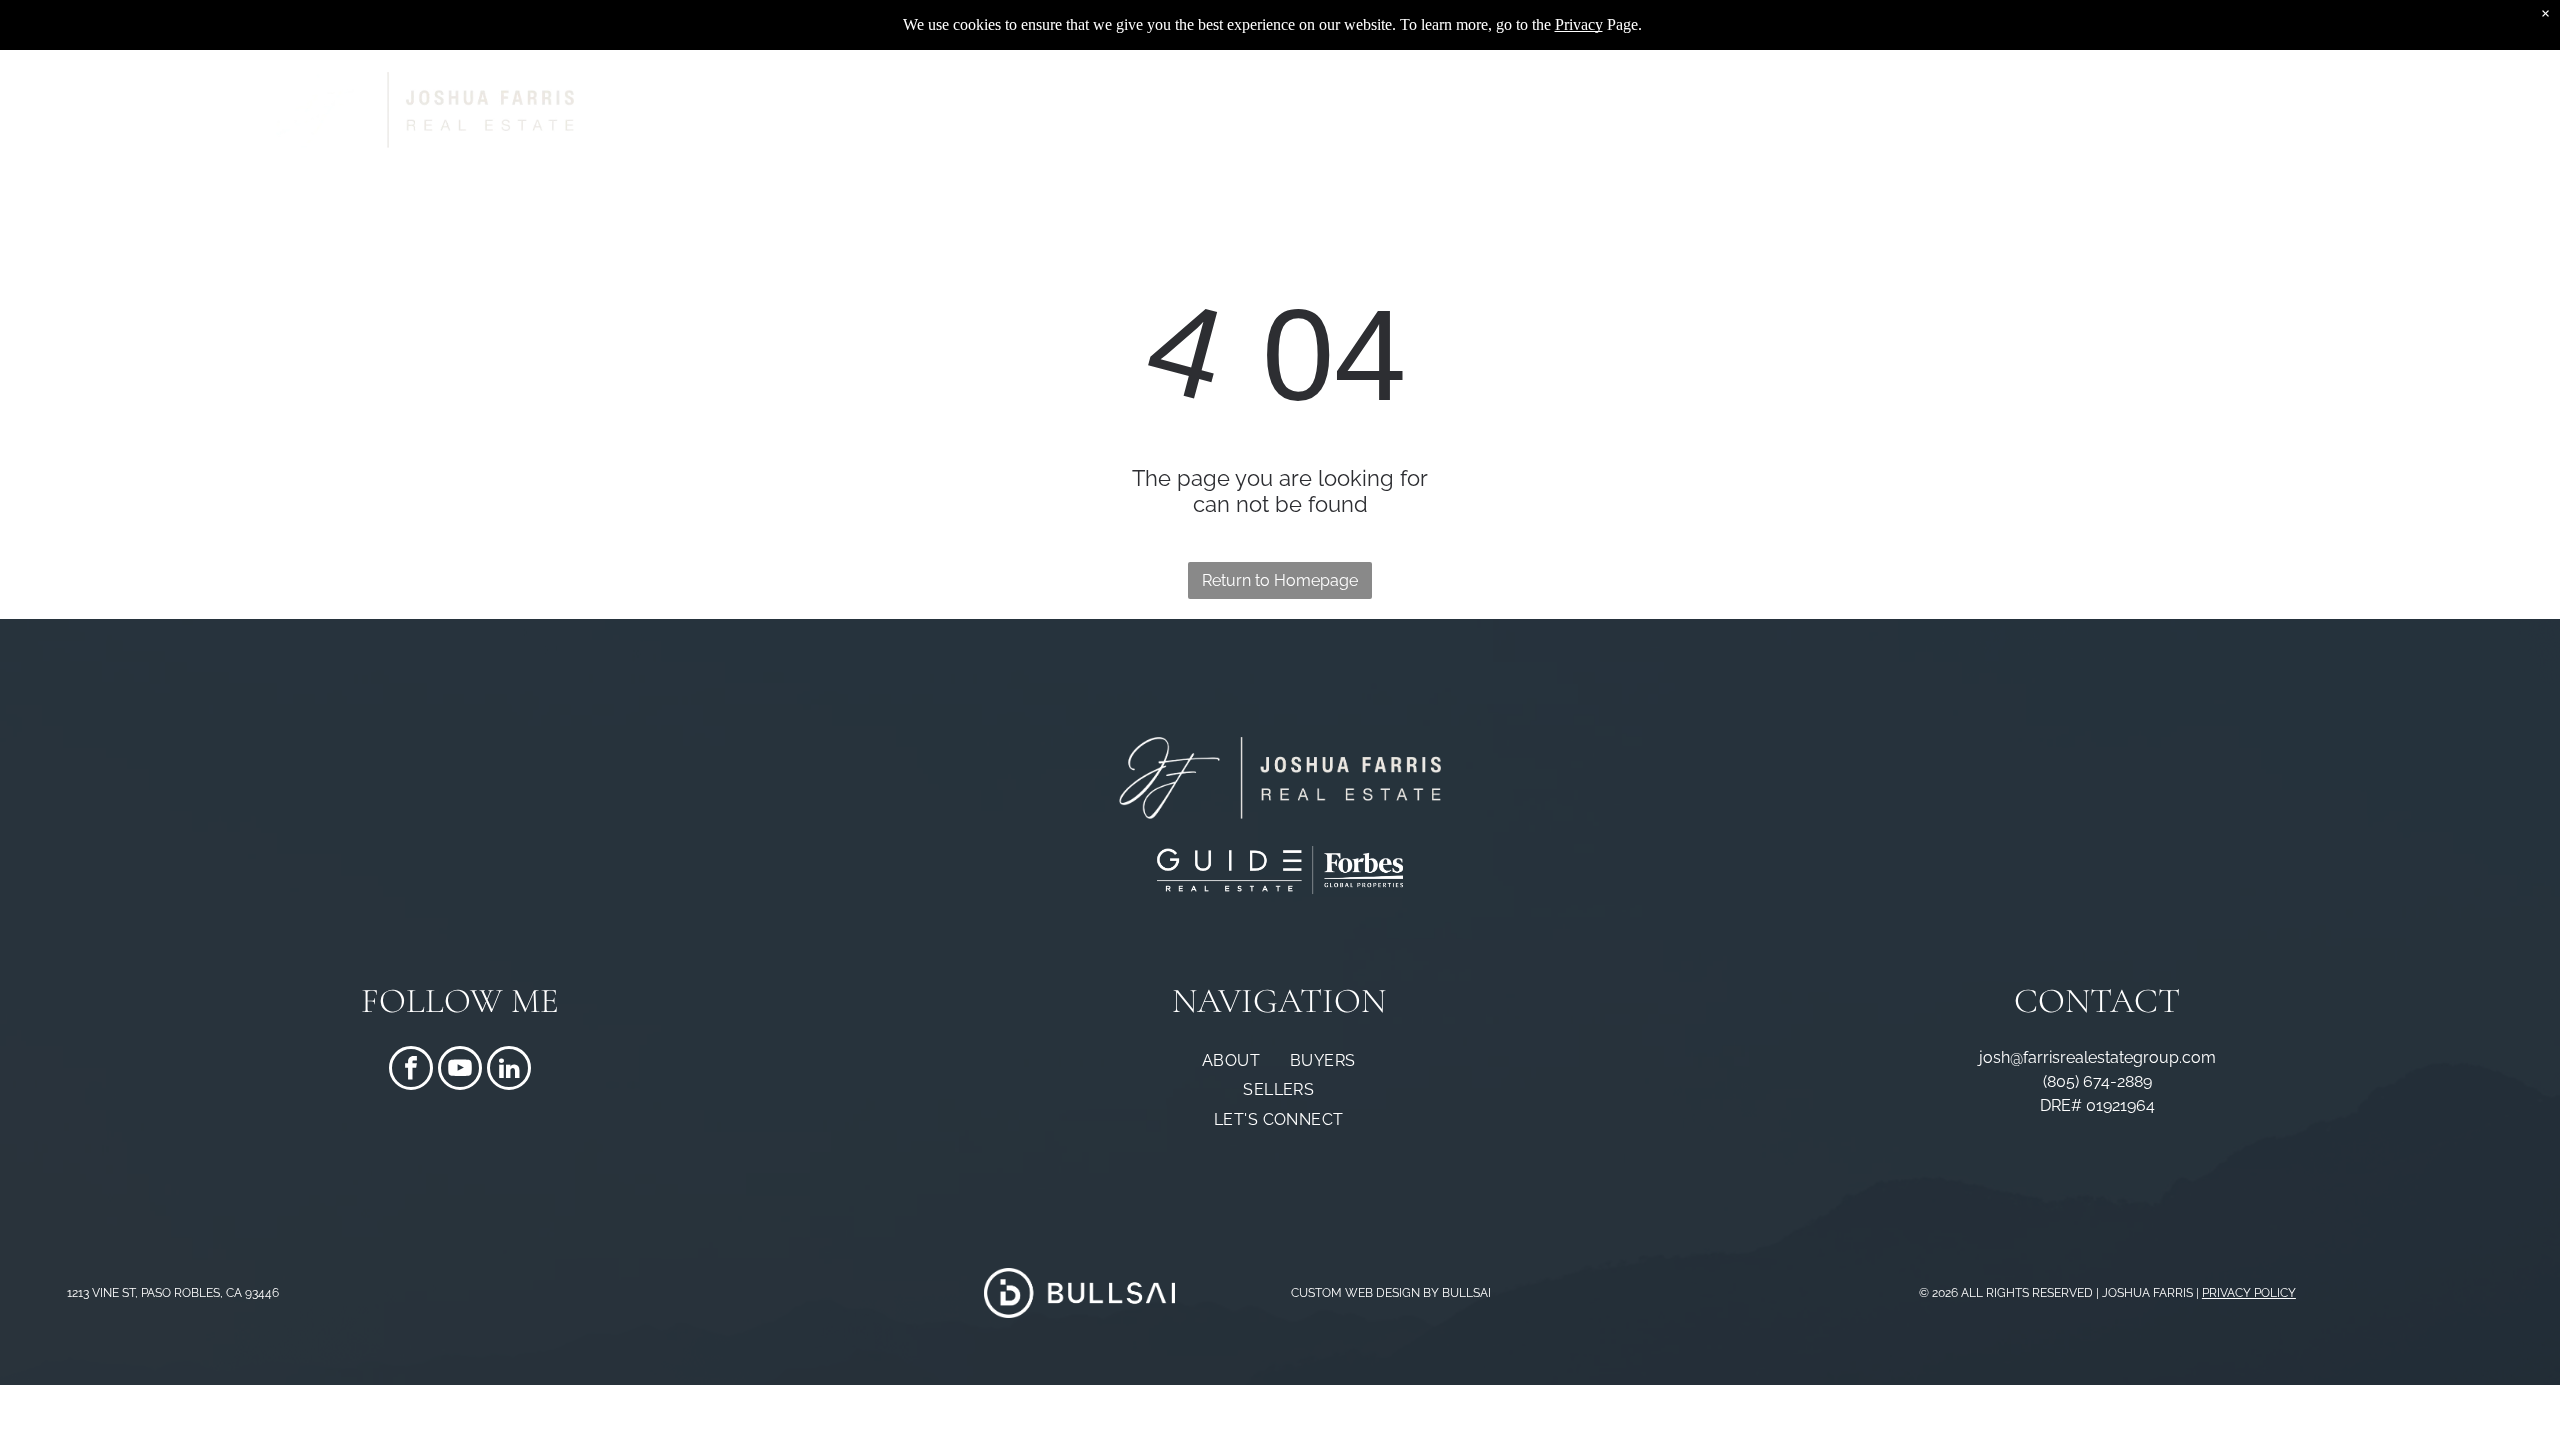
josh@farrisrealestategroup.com (2097, 1057)
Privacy (1579, 24)
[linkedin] (509, 1070)
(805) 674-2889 (2097, 1081)
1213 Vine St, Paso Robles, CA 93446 (173, 1293)
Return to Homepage (1280, 580)
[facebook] (411, 1070)
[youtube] (460, 1070)
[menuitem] (1285, 110)
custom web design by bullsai (1391, 1293)
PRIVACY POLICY (2249, 1293)
